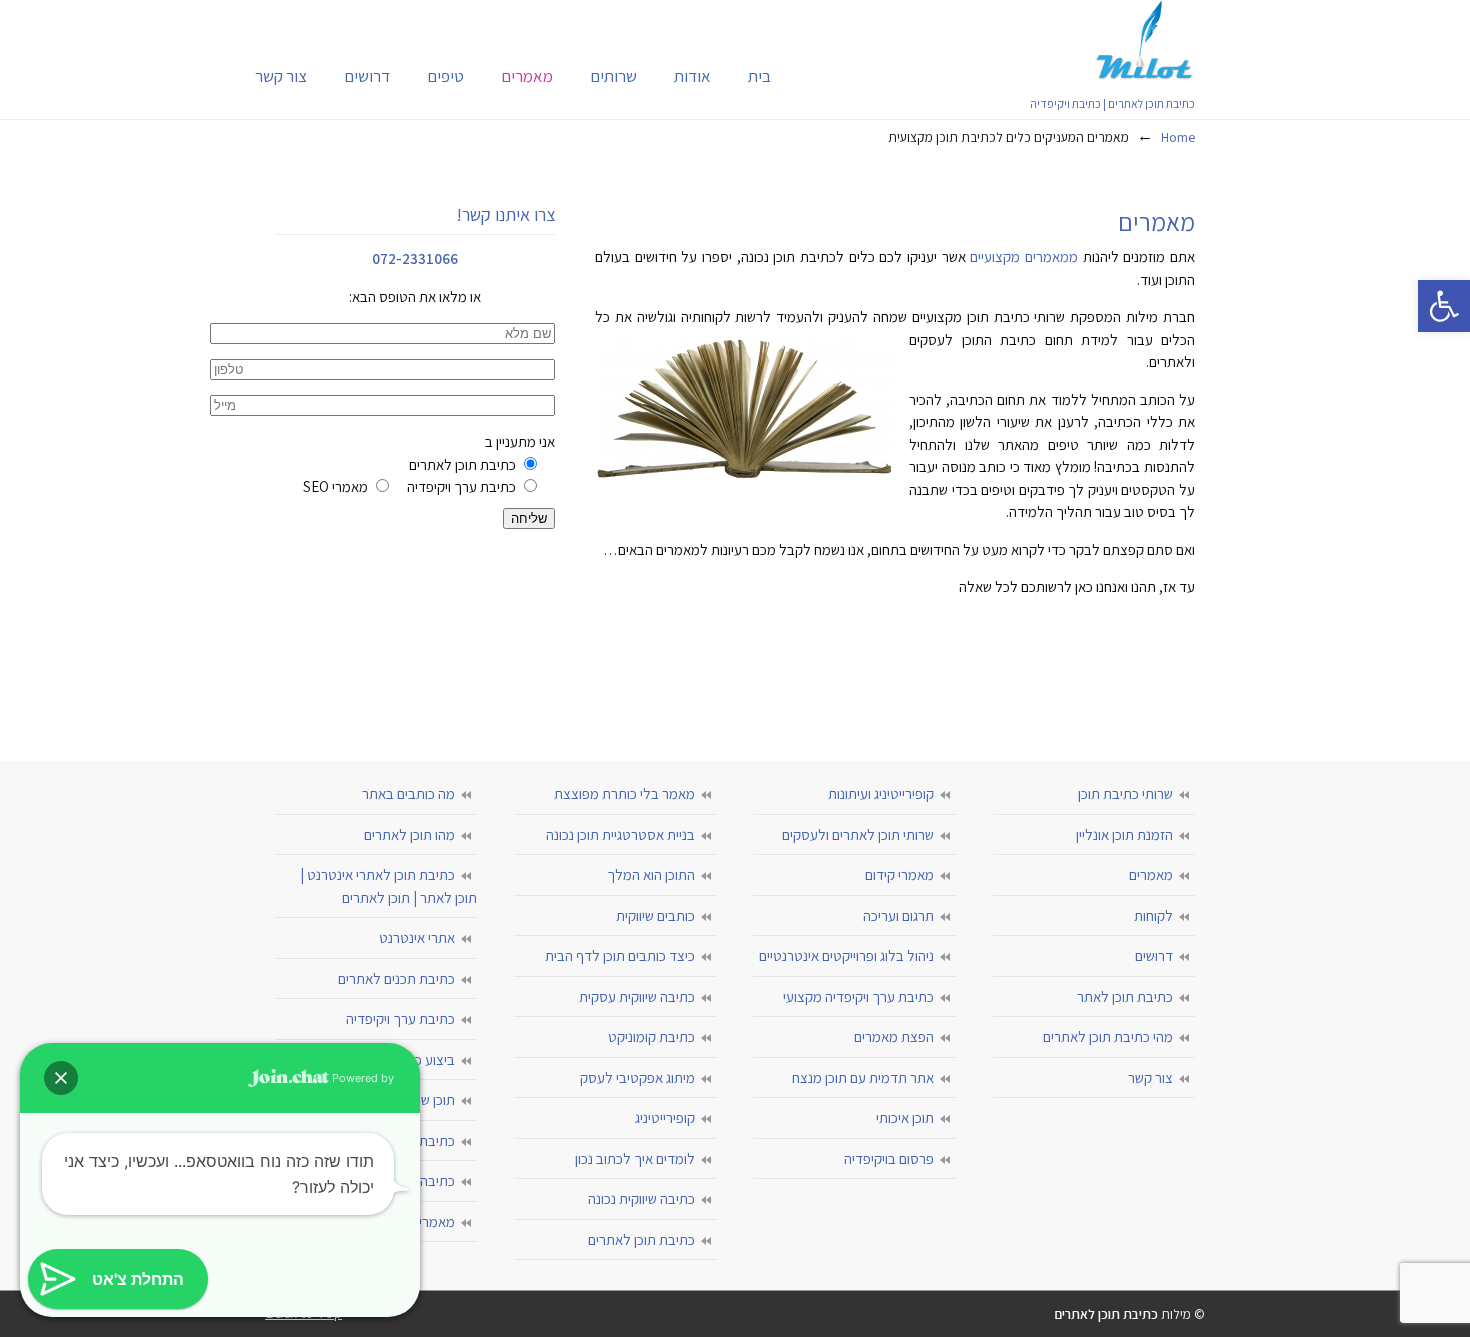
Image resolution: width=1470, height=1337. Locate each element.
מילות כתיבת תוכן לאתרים (1145, 40)
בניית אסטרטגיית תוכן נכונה (620, 834)
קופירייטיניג (665, 1117)
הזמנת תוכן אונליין (1124, 834)
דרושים (1154, 955)
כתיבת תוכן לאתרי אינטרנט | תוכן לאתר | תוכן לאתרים (388, 886)
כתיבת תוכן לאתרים (641, 1239)
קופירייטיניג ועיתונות (881, 793)
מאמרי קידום (899, 874)
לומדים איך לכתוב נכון (635, 1158)
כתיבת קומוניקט (651, 1036)
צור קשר (1150, 1077)
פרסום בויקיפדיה (889, 1158)
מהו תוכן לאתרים (409, 834)
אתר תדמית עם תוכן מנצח (863, 1077)
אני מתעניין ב (429, 464)
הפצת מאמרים (894, 1036)
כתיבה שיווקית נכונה (641, 1198)
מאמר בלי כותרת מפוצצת (624, 793)
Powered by (361, 1078)
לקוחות (1153, 915)
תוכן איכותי (905, 1117)
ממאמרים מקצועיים (1024, 256)
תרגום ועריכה (898, 915)
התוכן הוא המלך (651, 874)
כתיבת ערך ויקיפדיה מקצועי (858, 996)
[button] (1444, 306)
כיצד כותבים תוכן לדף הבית (620, 955)
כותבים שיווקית (655, 915)
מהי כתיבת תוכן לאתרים (1108, 1036)
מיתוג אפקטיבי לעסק (637, 1077)
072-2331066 (415, 258)
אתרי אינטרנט (417, 937)
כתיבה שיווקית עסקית (637, 996)
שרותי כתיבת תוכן (1125, 793)
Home (1178, 137)
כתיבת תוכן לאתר (1125, 996)
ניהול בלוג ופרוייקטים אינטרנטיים (846, 955)
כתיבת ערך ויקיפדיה (400, 1018)
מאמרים (1151, 874)
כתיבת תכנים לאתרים (396, 978)
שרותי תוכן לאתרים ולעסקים (858, 834)
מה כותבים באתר (408, 793)
